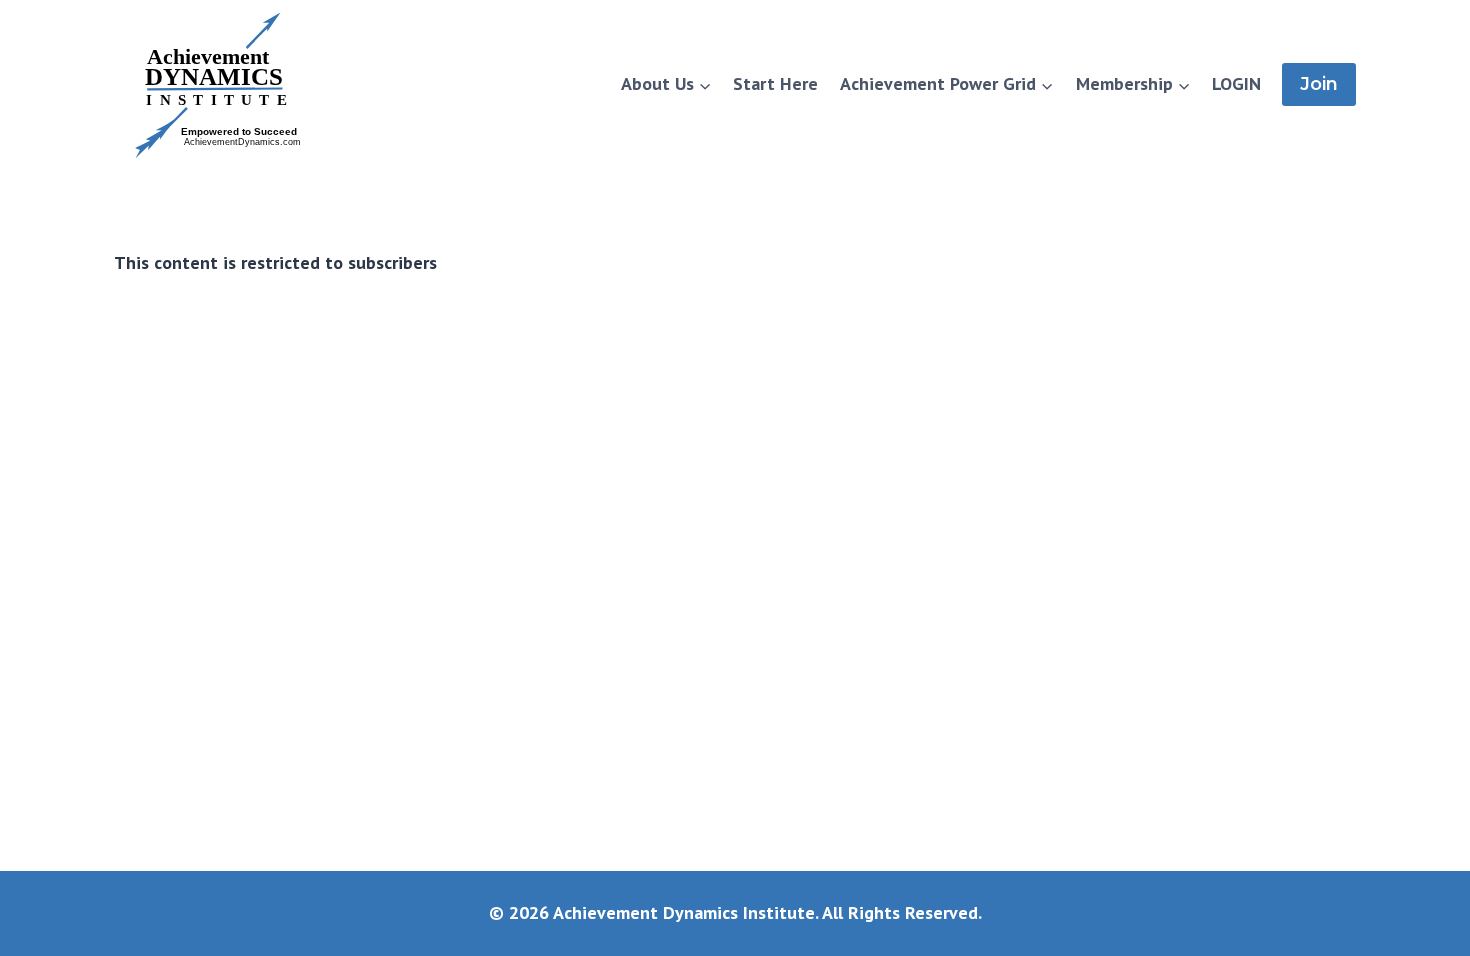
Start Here (775, 83)
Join (1319, 84)
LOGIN (1236, 83)
